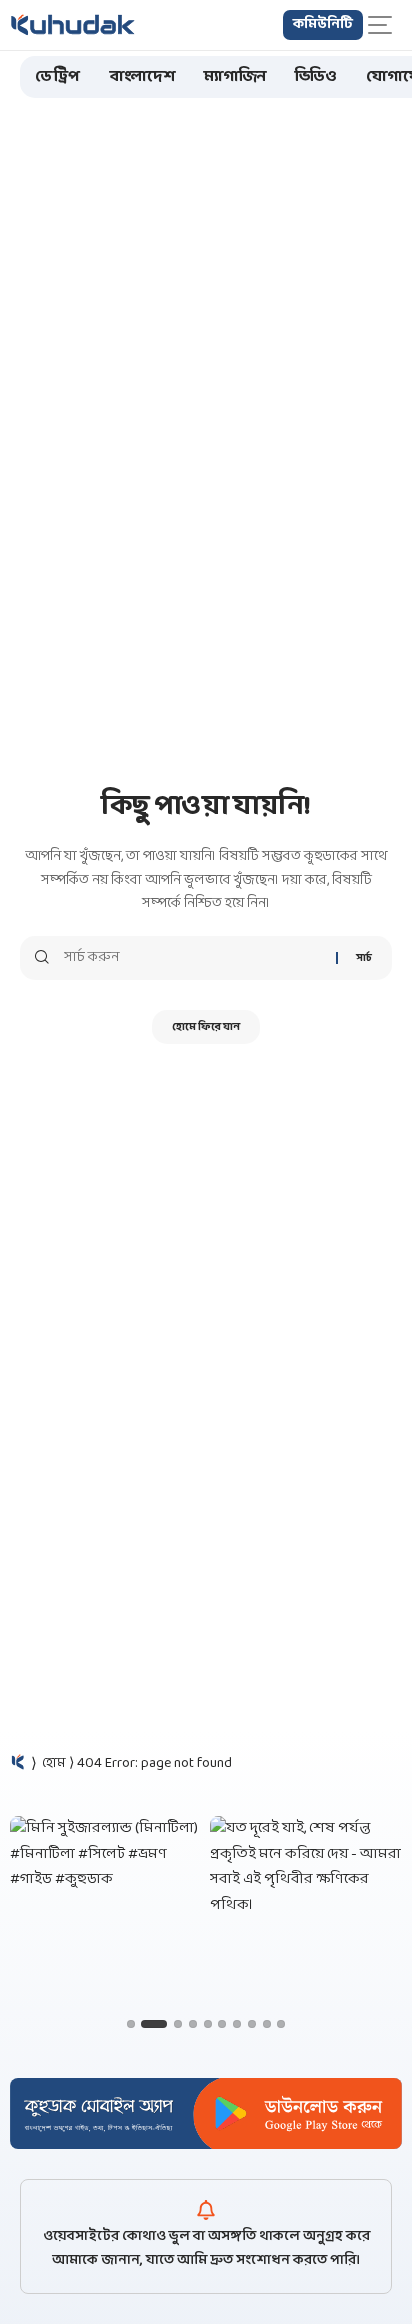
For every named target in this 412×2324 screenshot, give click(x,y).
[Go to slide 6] (222, 2024)
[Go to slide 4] (193, 2024)
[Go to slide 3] (178, 2024)
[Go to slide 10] (281, 2024)
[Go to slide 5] (208, 2024)
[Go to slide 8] (252, 2024)
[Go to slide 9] (267, 2024)
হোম (54, 1763)
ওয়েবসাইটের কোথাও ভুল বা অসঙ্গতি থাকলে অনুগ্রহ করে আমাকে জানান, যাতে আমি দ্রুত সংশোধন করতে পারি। (206, 2248)
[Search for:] (192, 958)
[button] (385, 25)
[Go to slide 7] (237, 2024)
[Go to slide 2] (154, 2024)
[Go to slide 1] (131, 2024)
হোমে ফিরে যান (206, 1027)
